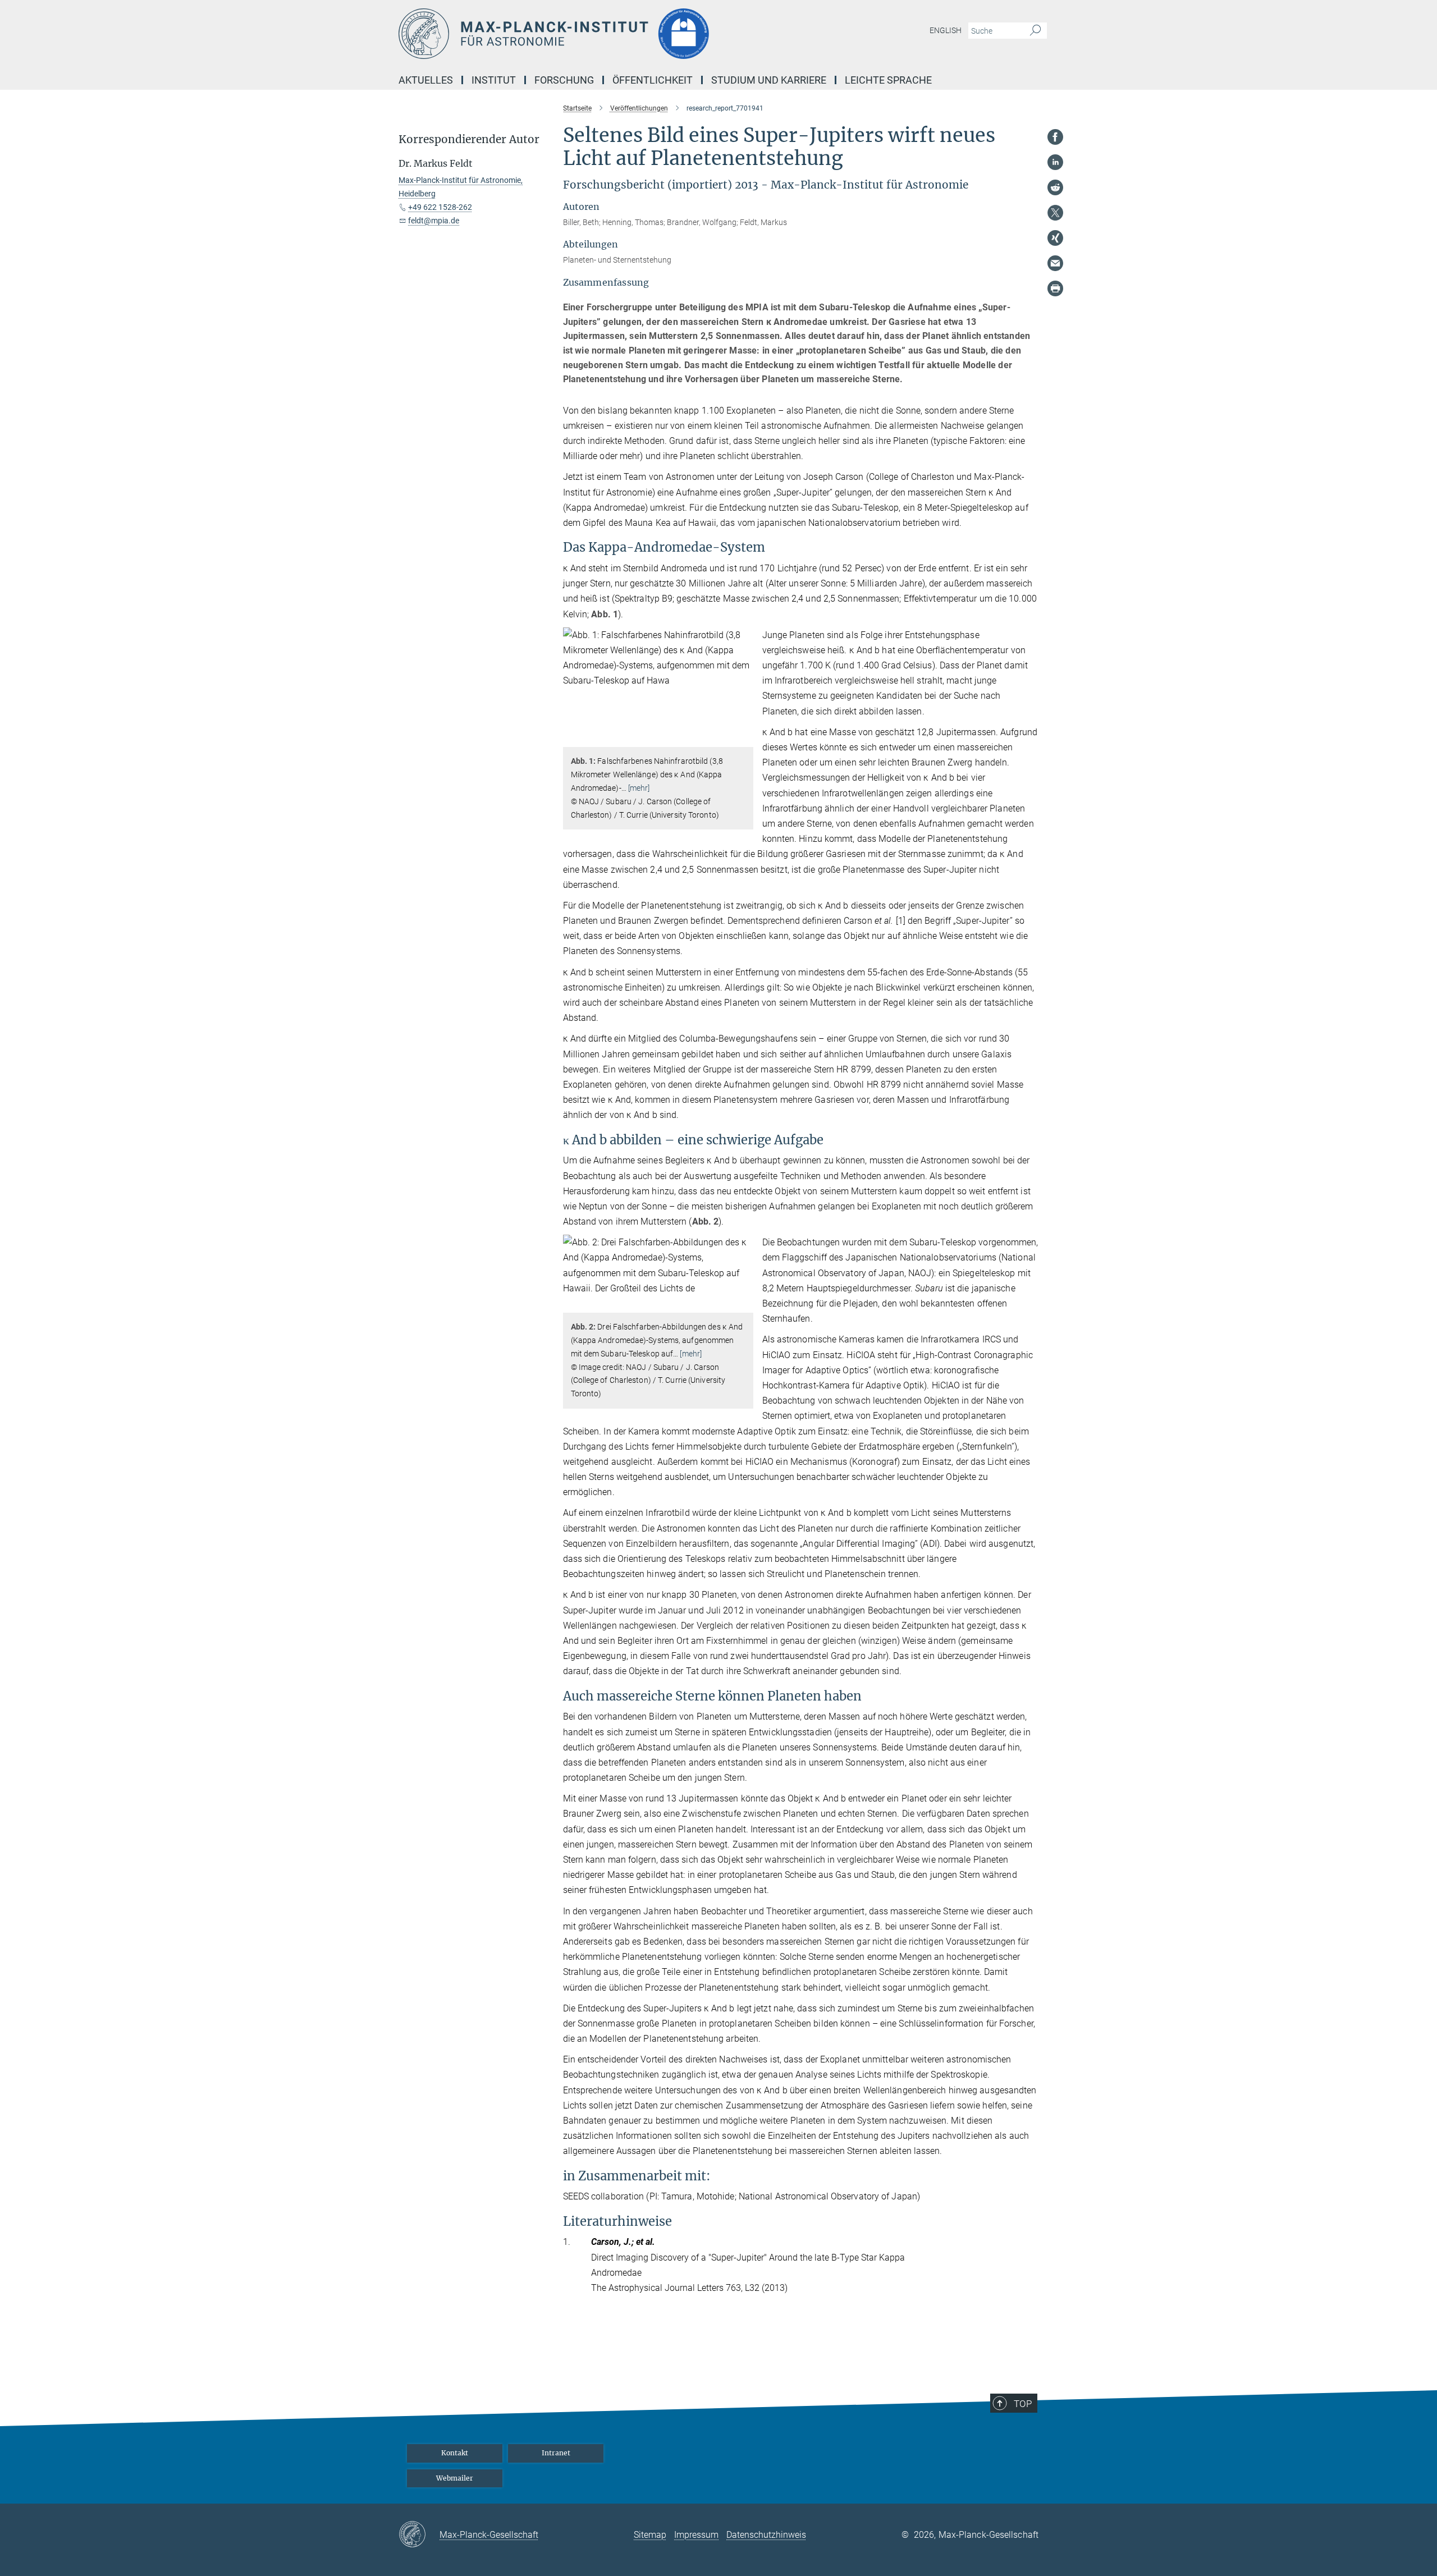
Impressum (696, 2535)
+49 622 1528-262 (440, 207)
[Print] (1055, 288)
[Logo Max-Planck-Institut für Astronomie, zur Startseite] (609, 34)
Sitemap (650, 2535)
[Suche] (1035, 31)
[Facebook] (1055, 137)
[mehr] (639, 788)
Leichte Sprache (888, 80)
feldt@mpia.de (434, 221)
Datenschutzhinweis (766, 2535)
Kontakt (455, 2453)
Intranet (556, 2453)
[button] (743, 739)
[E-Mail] (1055, 263)
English (946, 30)
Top (1023, 2404)
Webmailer (455, 2478)
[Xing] (1055, 238)
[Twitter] (1055, 213)
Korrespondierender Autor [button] (469, 139)
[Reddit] (1055, 187)
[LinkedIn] (1055, 162)
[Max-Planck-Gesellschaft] (419, 2535)
